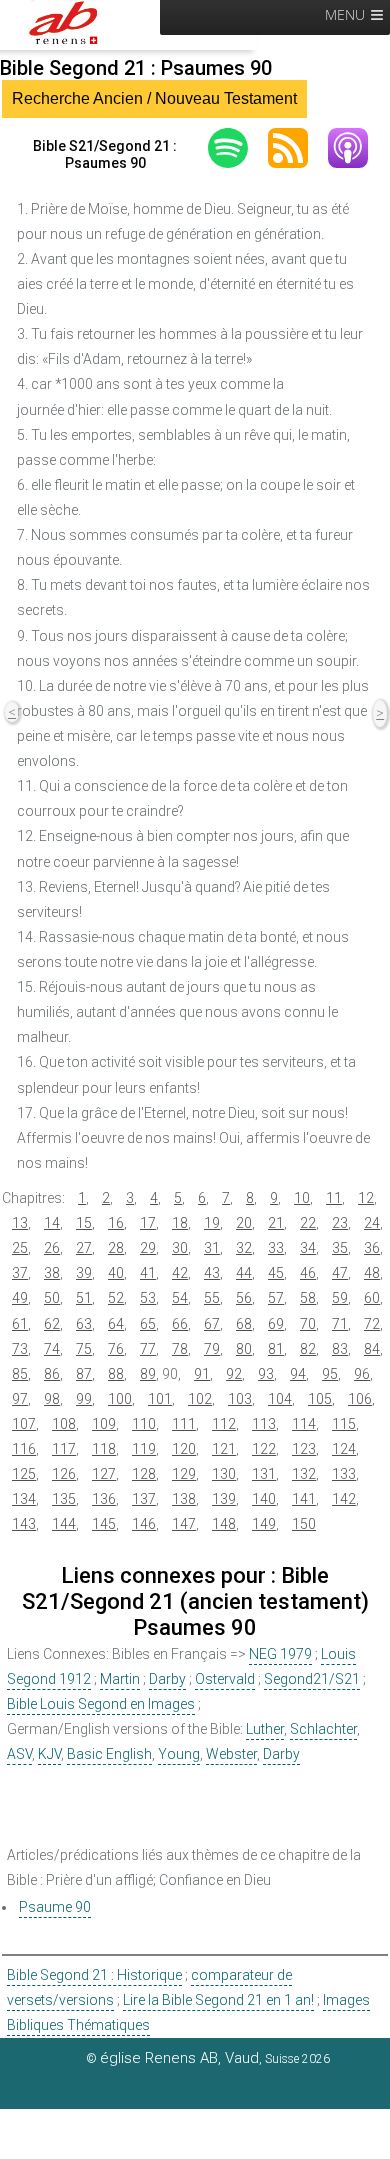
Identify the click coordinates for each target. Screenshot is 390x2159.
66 (180, 1324)
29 (148, 1248)
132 (304, 1474)
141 (304, 1499)
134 (24, 1499)
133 (344, 1474)
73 (20, 1349)
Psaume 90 (55, 1907)
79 (212, 1349)
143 (24, 1524)
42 (180, 1273)
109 (104, 1424)
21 (276, 1223)
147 (184, 1524)
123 (304, 1449)
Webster (231, 1754)
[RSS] (298, 148)
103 (240, 1399)
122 (264, 1449)
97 (20, 1399)
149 (264, 1524)
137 (144, 1499)
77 (148, 1349)
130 (224, 1474)
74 (52, 1349)
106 (360, 1399)
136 (104, 1499)
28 (116, 1248)
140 (264, 1499)
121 (224, 1449)
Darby (167, 1679)
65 (148, 1324)
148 (224, 1524)
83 (340, 1349)
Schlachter (323, 1729)
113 (264, 1424)
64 (116, 1324)
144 (64, 1524)
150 (304, 1524)
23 (340, 1223)
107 (24, 1424)
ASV (19, 1754)
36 (372, 1248)
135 (64, 1499)
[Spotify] (238, 148)
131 (264, 1474)
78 (180, 1349)
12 (366, 1198)
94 (298, 1374)
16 (116, 1223)
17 (148, 1223)
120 (184, 1449)
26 (52, 1248)
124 (344, 1449)
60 (372, 1298)
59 (340, 1298)
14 (52, 1223)
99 (84, 1399)
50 (52, 1298)
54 (180, 1298)
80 (244, 1349)
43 (212, 1273)
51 (84, 1298)
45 (276, 1273)
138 (184, 1499)
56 (244, 1298)
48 (372, 1273)
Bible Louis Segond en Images (101, 1704)
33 (276, 1248)
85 (20, 1374)
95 (330, 1374)
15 (84, 1223)
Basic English (109, 1754)
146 (144, 1524)
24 (372, 1223)
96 (362, 1374)
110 (144, 1424)
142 (344, 1499)
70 (308, 1324)
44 (244, 1273)
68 (244, 1324)
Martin (120, 1679)
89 (148, 1374)
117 (64, 1449)
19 (212, 1223)
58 (308, 1298)
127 (104, 1474)
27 (84, 1248)
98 (52, 1399)
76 (116, 1349)
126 (64, 1474)
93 (266, 1374)
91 (202, 1374)
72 (372, 1324)
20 (244, 1223)
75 (84, 1349)
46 (308, 1273)
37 (20, 1273)
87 (84, 1374)
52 (116, 1298)
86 (52, 1374)
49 (20, 1298)
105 (320, 1399)
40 (116, 1273)
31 (212, 1248)
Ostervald (225, 1679)
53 (148, 1298)
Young (179, 1754)
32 (244, 1248)
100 (120, 1399)
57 (276, 1298)
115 (344, 1424)
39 (84, 1273)
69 (276, 1324)
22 (308, 1223)
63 (84, 1324)
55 (212, 1298)
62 (52, 1324)
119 (144, 1449)
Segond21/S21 (312, 1679)
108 (64, 1424)
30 (180, 1248)
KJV (49, 1754)
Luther (265, 1729)
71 (340, 1324)
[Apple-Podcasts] (358, 148)
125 (24, 1474)
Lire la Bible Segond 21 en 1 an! (218, 2000)
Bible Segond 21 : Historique (94, 1975)
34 (308, 1248)
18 (180, 1223)
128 (144, 1474)
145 (104, 1524)
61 (20, 1324)
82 (308, 1349)
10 (302, 1198)
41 (148, 1273)
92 (234, 1374)
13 (20, 1223)
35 (340, 1248)
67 (212, 1324)
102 (200, 1399)
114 (304, 1424)
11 (334, 1198)
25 (20, 1248)
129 (184, 1474)
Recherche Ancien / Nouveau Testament (154, 98)
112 (224, 1424)
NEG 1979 (280, 1654)
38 (52, 1273)
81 (276, 1349)
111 (184, 1424)
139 (224, 1499)
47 (340, 1273)
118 (104, 1449)
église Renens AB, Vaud (179, 2058)
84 (372, 1349)
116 (24, 1449)
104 (280, 1399)
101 (160, 1399)
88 (116, 1374)
